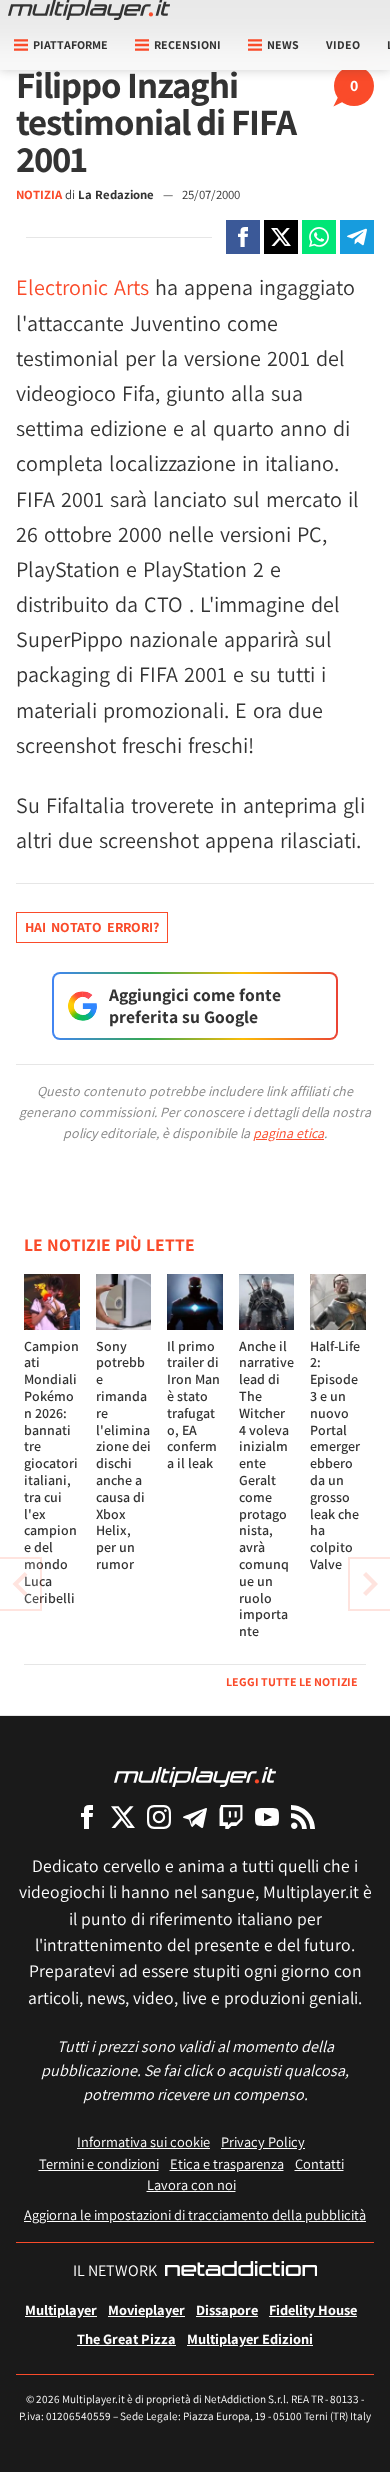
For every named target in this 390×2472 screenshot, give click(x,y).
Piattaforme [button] (70, 44)
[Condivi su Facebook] (243, 237)
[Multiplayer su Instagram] (159, 1816)
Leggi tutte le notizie (292, 1681)
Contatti (319, 2163)
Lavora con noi (191, 2184)
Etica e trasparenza (227, 2163)
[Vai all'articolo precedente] (370, 1584)
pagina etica (288, 1133)
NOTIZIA (39, 194)
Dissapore (227, 2309)
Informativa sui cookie (143, 2141)
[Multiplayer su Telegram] (195, 1816)
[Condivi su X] (281, 237)
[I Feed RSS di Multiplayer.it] (303, 1816)
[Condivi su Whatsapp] (319, 237)
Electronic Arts (82, 287)
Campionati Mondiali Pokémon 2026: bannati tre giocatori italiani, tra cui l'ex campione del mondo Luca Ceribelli (51, 1472)
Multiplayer (61, 2309)
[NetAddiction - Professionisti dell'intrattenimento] (241, 2271)
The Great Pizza (126, 2338)
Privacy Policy (263, 2141)
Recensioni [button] (187, 44)
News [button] (283, 44)
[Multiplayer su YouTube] (267, 1816)
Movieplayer (146, 2309)
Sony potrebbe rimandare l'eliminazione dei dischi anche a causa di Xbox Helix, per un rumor (123, 1455)
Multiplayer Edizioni (250, 2338)
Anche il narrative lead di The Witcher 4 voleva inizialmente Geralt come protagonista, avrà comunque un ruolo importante (266, 1489)
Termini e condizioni (99, 2163)
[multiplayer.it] (195, 1775)
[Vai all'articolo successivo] (20, 1584)
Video (343, 44)
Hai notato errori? (92, 927)
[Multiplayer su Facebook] (87, 1816)
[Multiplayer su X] (123, 1816)
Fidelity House (313, 2309)
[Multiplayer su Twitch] (231, 1816)
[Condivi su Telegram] (357, 237)
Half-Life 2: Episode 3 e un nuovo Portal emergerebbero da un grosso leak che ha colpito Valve (335, 1455)
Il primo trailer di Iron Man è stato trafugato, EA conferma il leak (193, 1405)
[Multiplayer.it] (89, 10)
